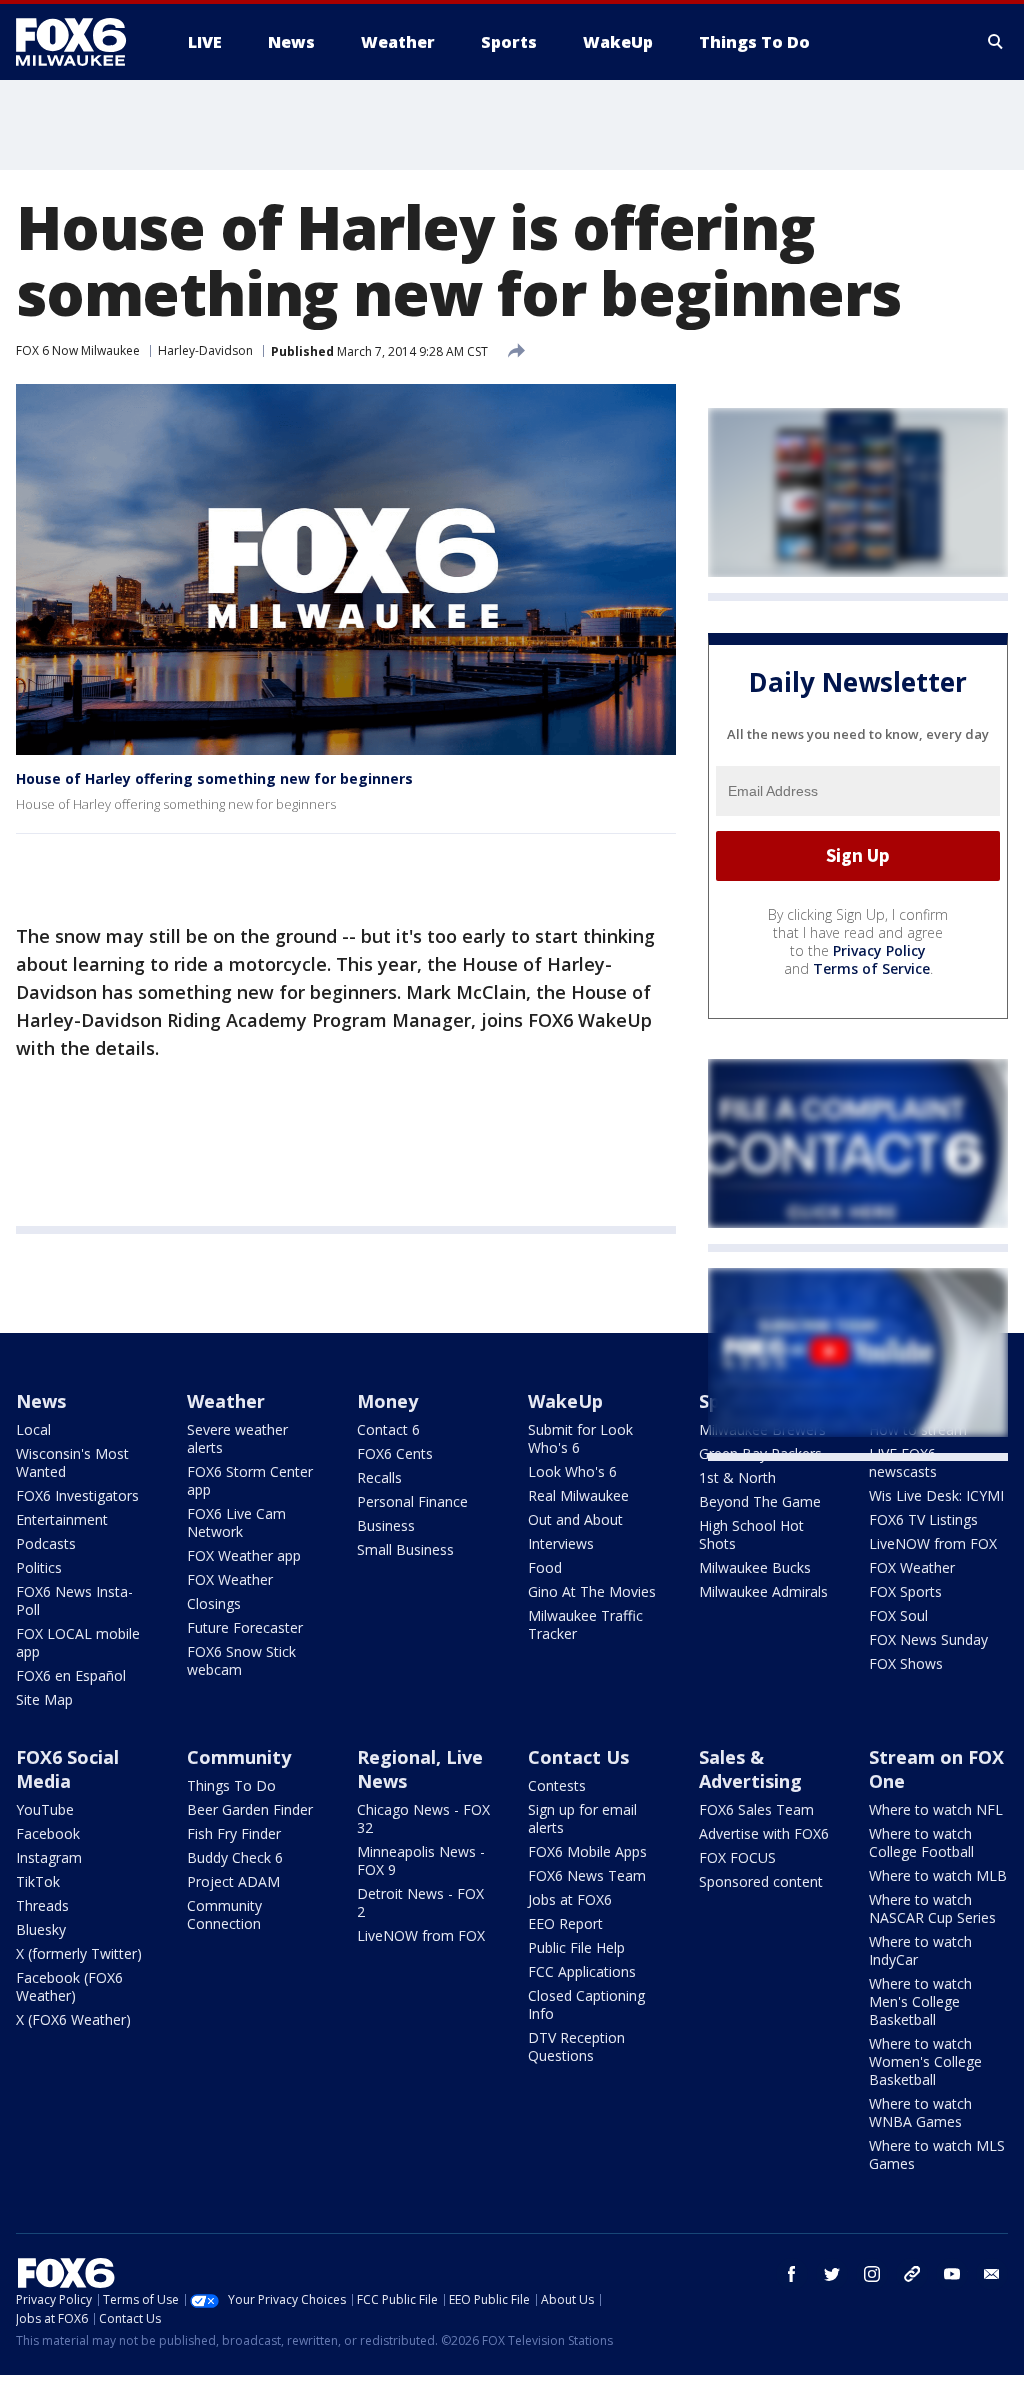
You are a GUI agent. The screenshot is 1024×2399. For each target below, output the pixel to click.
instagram (872, 2274)
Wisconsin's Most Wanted (72, 1462)
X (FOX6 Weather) (73, 2019)
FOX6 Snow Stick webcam (241, 1660)
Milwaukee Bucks (755, 1567)
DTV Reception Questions (576, 2046)
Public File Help (576, 1947)
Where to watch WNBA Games (920, 2112)
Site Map (44, 1699)
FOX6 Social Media (67, 1769)
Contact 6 (388, 1429)
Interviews (561, 1543)
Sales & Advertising (750, 1769)
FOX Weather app (244, 1555)
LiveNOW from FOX (933, 1543)
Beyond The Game (760, 1501)
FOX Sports (905, 1591)
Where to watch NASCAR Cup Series (932, 1908)
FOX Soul (898, 1615)
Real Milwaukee (578, 1495)
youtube (952, 2274)
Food (545, 1567)
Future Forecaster (245, 1627)
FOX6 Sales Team (756, 1809)
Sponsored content (761, 1881)
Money (387, 1401)
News (41, 1401)
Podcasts (46, 1543)
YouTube (45, 1809)
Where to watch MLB (938, 1875)
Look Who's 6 (572, 1471)
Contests (557, 1785)
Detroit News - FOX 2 (420, 1902)
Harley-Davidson (205, 350)
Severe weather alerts (237, 1438)
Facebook (48, 1833)
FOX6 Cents (395, 1453)
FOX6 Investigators (77, 1495)
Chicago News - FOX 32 (423, 1818)
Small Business (405, 1549)
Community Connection (224, 1914)
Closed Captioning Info (586, 2004)
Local (33, 1429)
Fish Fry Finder (234, 1833)
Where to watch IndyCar (920, 1950)
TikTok (38, 1881)
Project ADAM (233, 1881)
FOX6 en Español (71, 1675)
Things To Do (231, 1785)
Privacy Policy (879, 950)
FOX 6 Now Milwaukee (78, 350)
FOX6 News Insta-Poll (74, 1600)
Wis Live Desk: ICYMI (936, 1495)
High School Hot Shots (751, 1534)
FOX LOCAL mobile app (78, 1642)
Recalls (379, 1477)
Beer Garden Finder (250, 1809)
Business (386, 1525)
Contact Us (578, 1757)
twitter (832, 2274)
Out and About (575, 1519)
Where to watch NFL (936, 1809)
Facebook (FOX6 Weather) (69, 1986)
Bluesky (41, 1929)
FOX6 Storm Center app (250, 1480)
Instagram (49, 1857)
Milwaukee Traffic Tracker (585, 1624)
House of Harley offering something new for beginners (214, 778)
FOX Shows (906, 1663)
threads (912, 2274)
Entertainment (62, 1519)
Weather (226, 1401)
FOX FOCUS (737, 1857)
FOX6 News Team (587, 1875)
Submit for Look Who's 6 (580, 1438)
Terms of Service (871, 968)
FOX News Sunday (928, 1639)
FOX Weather (230, 1579)
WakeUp (565, 1401)
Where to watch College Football (921, 1842)
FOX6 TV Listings (923, 1519)
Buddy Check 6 (235, 1857)
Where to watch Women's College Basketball (925, 2061)
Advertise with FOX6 (764, 1833)
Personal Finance (412, 1501)
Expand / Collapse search (996, 42)
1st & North (737, 1477)
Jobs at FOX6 (570, 1899)
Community (239, 1757)
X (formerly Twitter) (79, 1953)
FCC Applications (582, 1971)
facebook (792, 2274)
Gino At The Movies (592, 1591)
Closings (214, 1603)
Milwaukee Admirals (763, 1591)
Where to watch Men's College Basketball (920, 2001)
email (992, 2274)
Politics (39, 1567)
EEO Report (565, 1923)
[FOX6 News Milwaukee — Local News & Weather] (82, 42)
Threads (42, 1905)
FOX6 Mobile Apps (587, 1851)
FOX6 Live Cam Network (236, 1522)
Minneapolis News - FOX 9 (421, 1860)
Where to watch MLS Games (937, 2154)
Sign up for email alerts (582, 1818)
